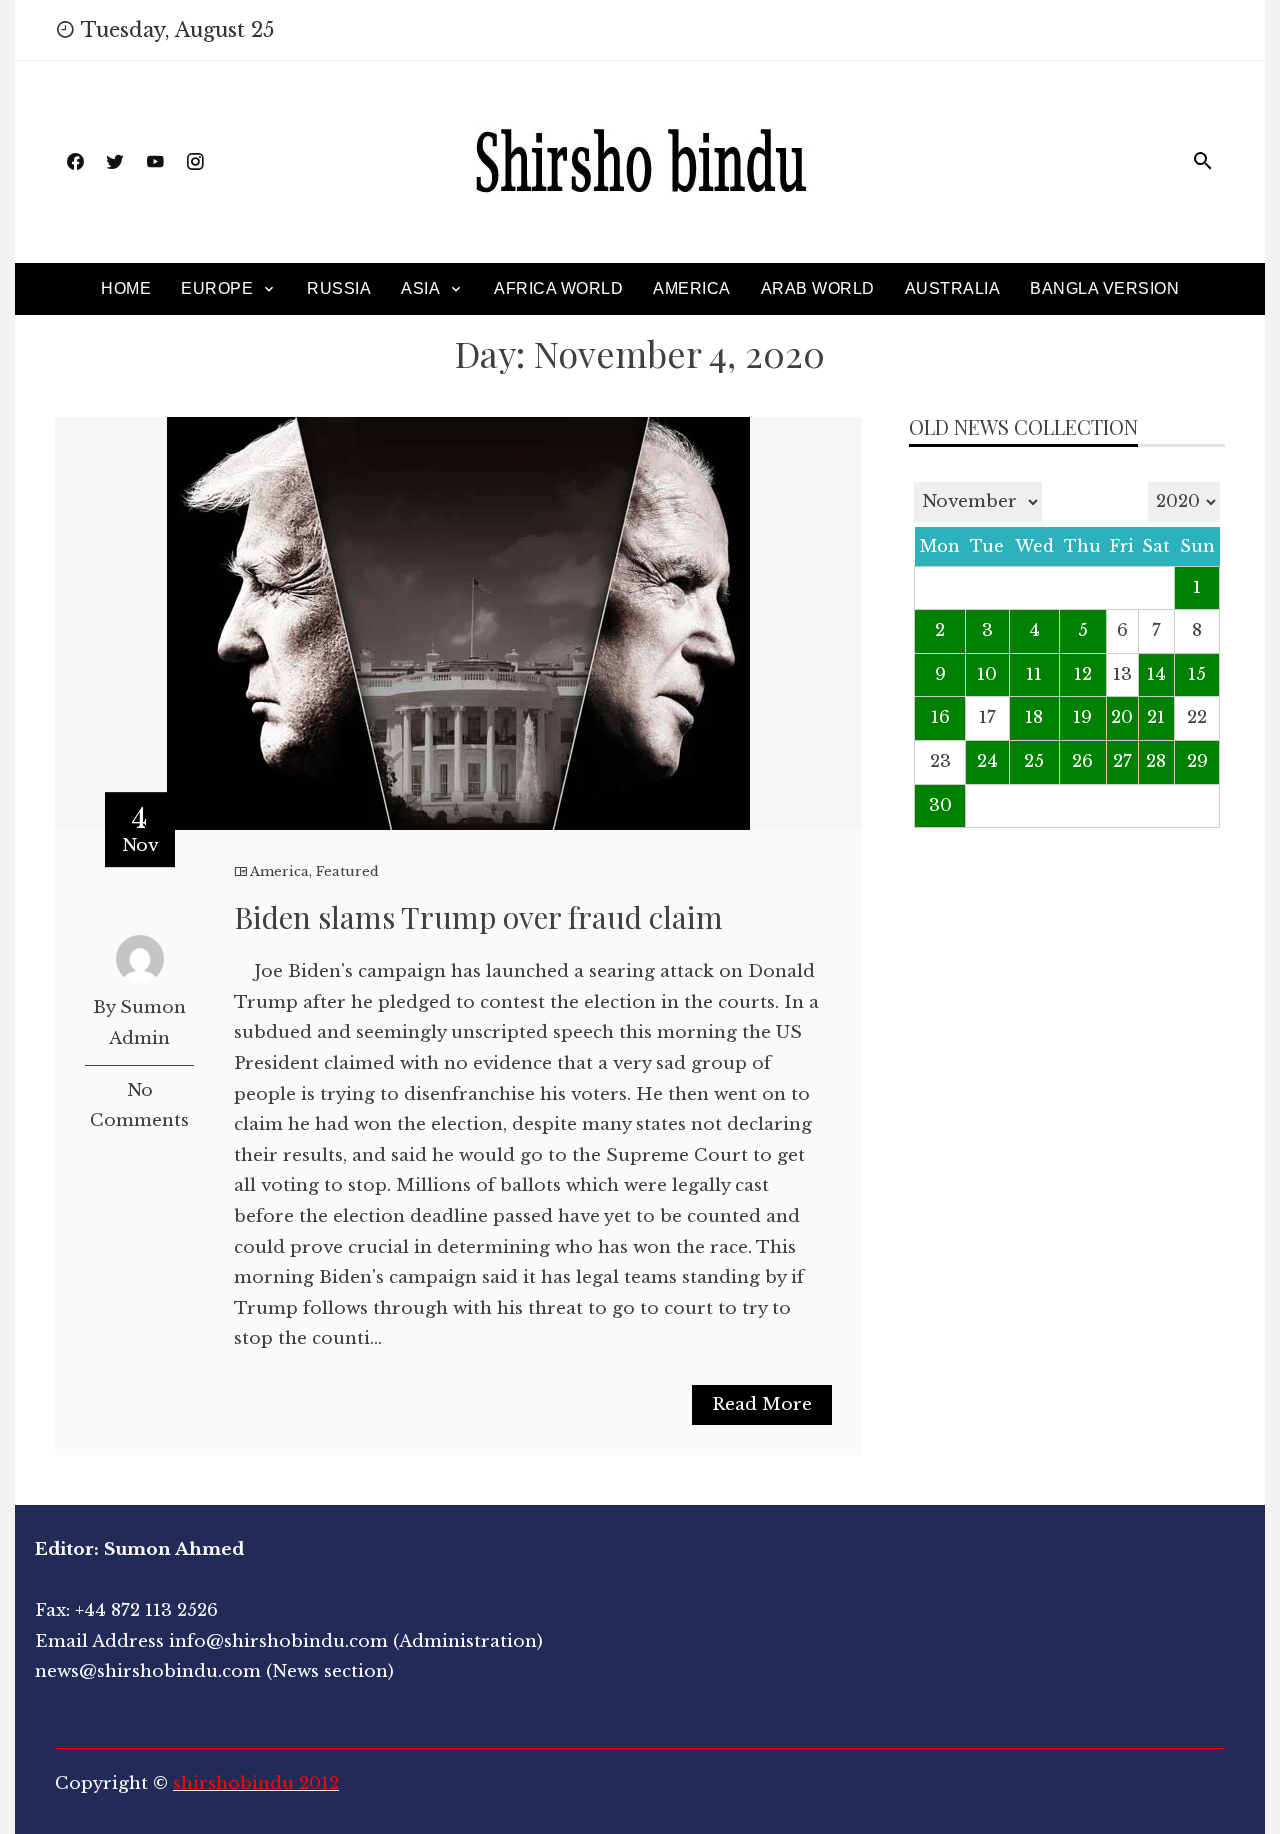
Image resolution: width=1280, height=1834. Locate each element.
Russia (339, 288)
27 (1122, 761)
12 (1083, 674)
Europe (217, 288)
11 (1034, 674)
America (692, 288)
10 (987, 674)
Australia (953, 288)
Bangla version (1104, 288)
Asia (420, 288)
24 (987, 761)
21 (1156, 717)
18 (1034, 717)
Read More (762, 1404)
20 (1122, 717)
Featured (347, 871)
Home (126, 288)
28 (1156, 761)
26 (1082, 761)
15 (1197, 674)
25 (1034, 761)
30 (940, 805)
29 (1197, 761)
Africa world (558, 288)
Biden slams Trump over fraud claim (478, 917)
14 (1156, 674)
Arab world (818, 288)
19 (1082, 717)
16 (940, 717)
